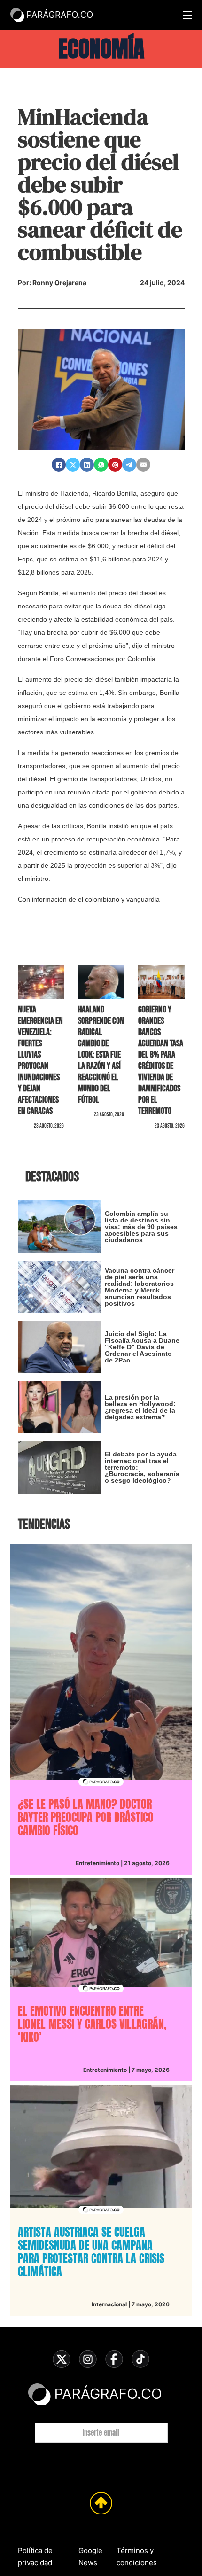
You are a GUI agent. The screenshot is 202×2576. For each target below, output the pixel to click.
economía (101, 49)
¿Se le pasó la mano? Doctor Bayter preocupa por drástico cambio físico (86, 1817)
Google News (90, 2557)
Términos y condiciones (137, 2557)
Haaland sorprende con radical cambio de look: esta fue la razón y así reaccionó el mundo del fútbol (101, 1055)
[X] (73, 465)
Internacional (109, 2304)
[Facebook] (59, 465)
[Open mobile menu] (187, 15)
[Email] (143, 465)
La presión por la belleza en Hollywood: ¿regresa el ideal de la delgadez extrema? (140, 1407)
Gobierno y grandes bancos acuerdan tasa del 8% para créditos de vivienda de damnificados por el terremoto (161, 1060)
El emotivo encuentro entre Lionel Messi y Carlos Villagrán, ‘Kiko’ (92, 2024)
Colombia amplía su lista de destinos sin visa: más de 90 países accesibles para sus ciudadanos (141, 1227)
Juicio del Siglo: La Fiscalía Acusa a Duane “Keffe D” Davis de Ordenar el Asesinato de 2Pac (142, 1347)
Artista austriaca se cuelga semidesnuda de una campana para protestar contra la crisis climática (91, 2252)
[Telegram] (129, 465)
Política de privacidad (35, 2557)
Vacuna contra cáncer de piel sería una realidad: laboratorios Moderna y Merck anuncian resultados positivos (140, 1287)
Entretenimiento (97, 1863)
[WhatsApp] (101, 465)
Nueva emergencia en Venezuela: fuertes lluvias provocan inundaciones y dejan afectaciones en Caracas (40, 1060)
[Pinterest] (115, 465)
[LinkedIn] (87, 465)
